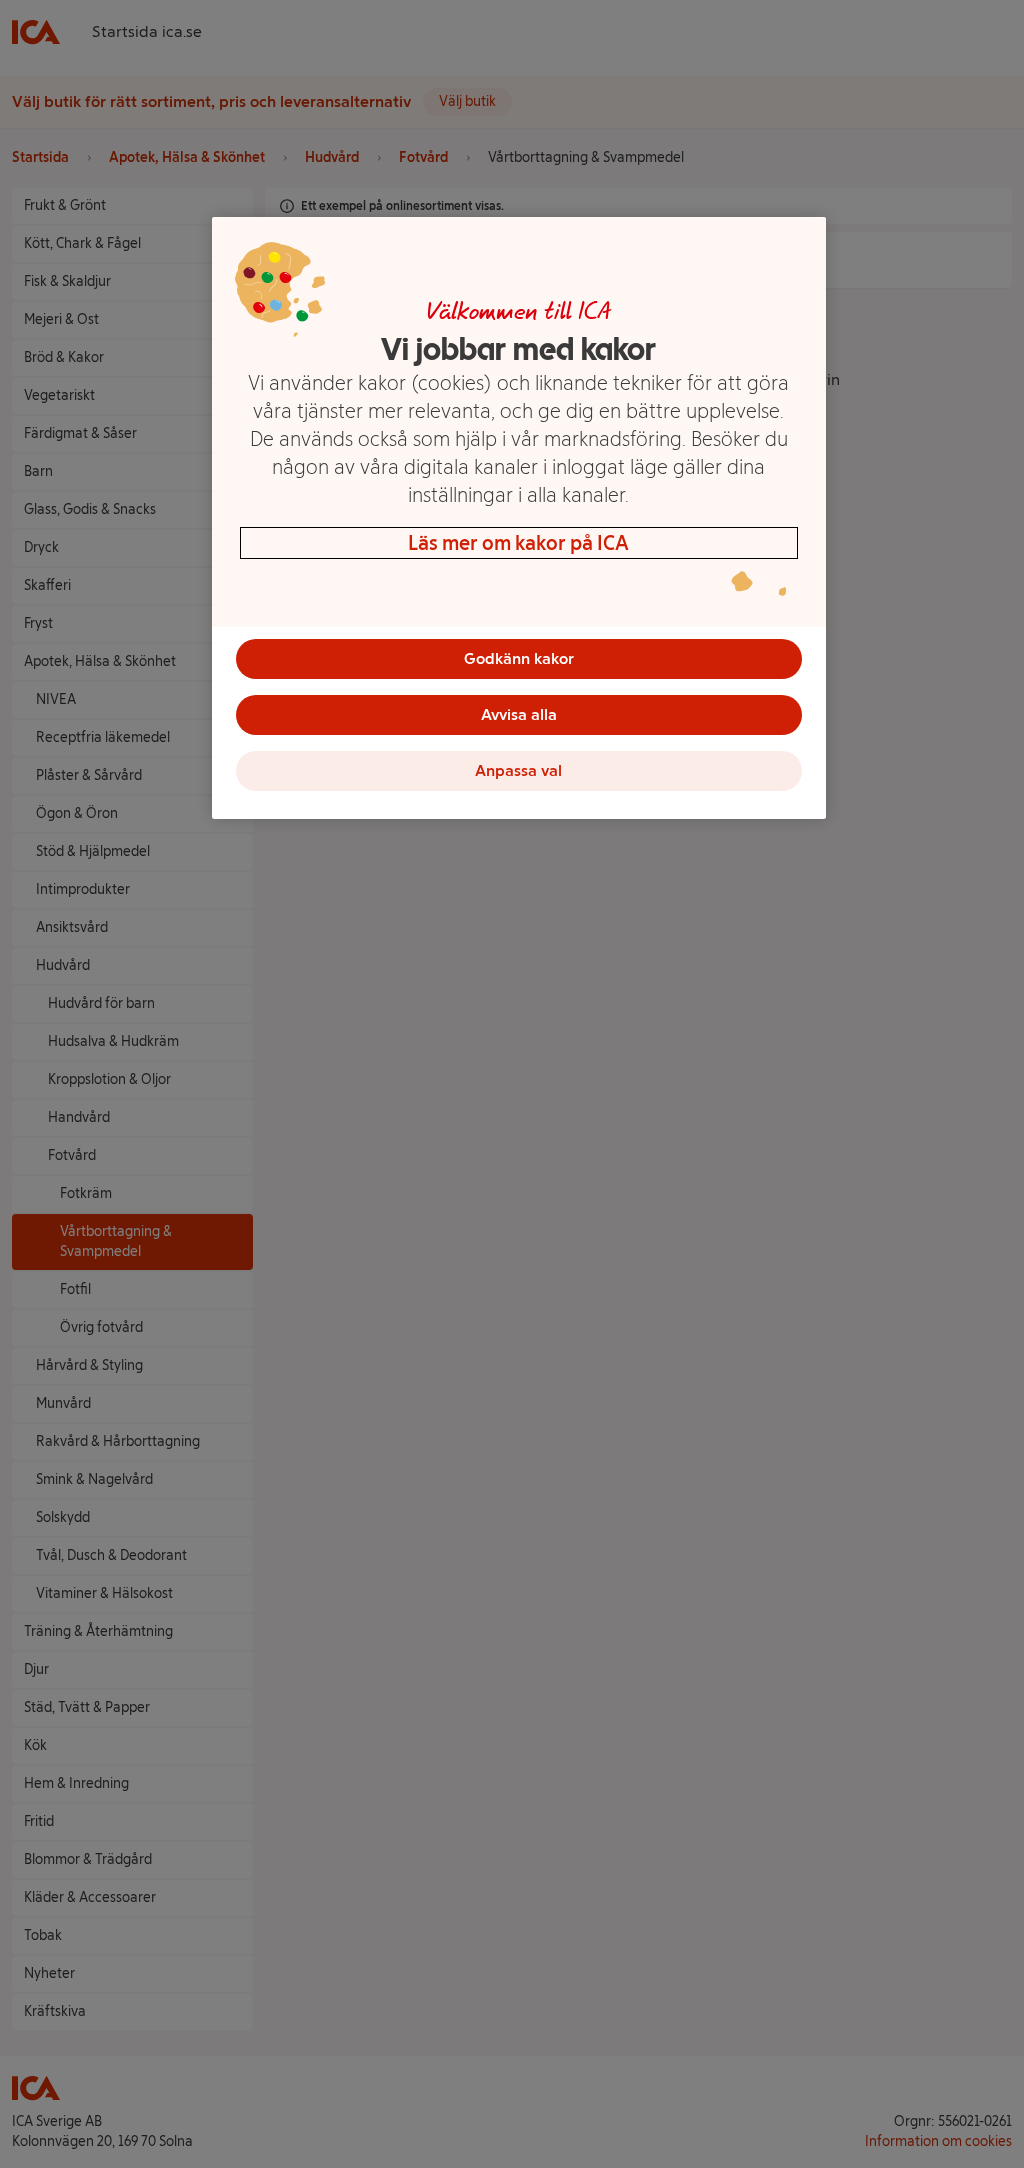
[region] (519, 518)
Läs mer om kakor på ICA (518, 543)
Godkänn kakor (519, 658)
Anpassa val (518, 770)
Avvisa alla (519, 714)
